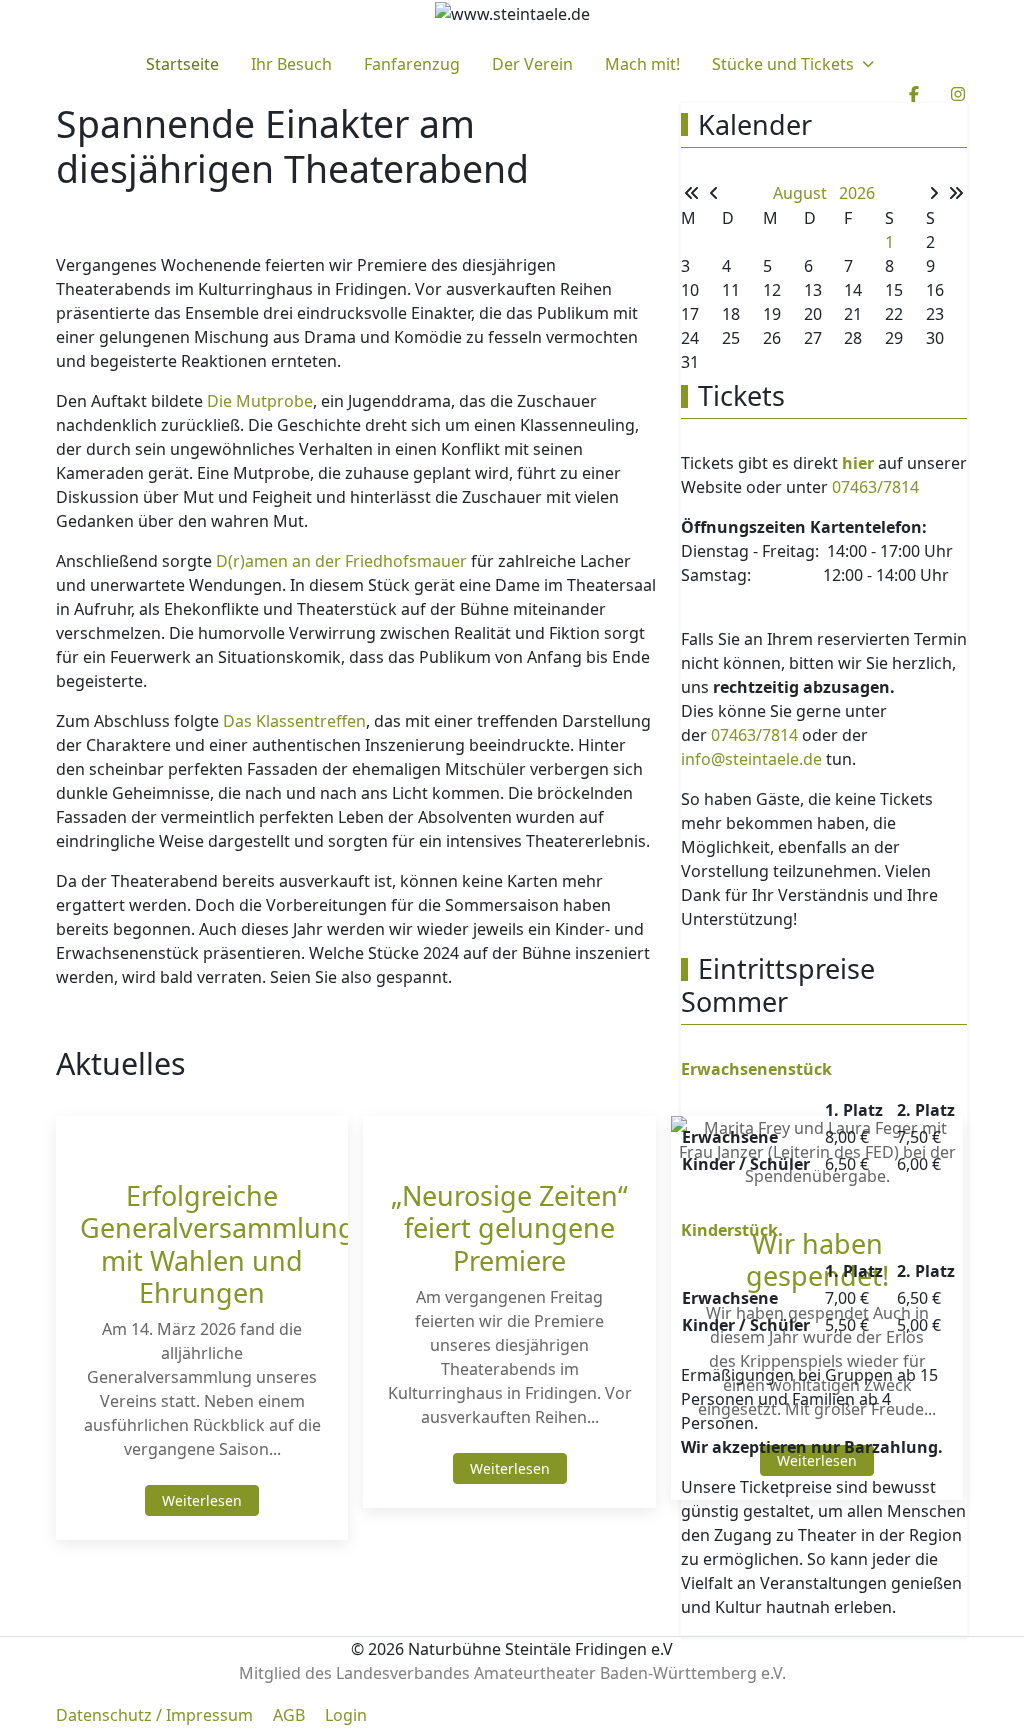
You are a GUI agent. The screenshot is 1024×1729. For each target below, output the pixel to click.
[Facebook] (914, 94)
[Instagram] (958, 94)
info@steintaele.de (751, 759)
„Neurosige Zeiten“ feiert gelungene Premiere (509, 1228)
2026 (857, 193)
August (806, 193)
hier (858, 463)
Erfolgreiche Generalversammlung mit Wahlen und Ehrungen (217, 1244)
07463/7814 (875, 487)
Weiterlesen (202, 1500)
